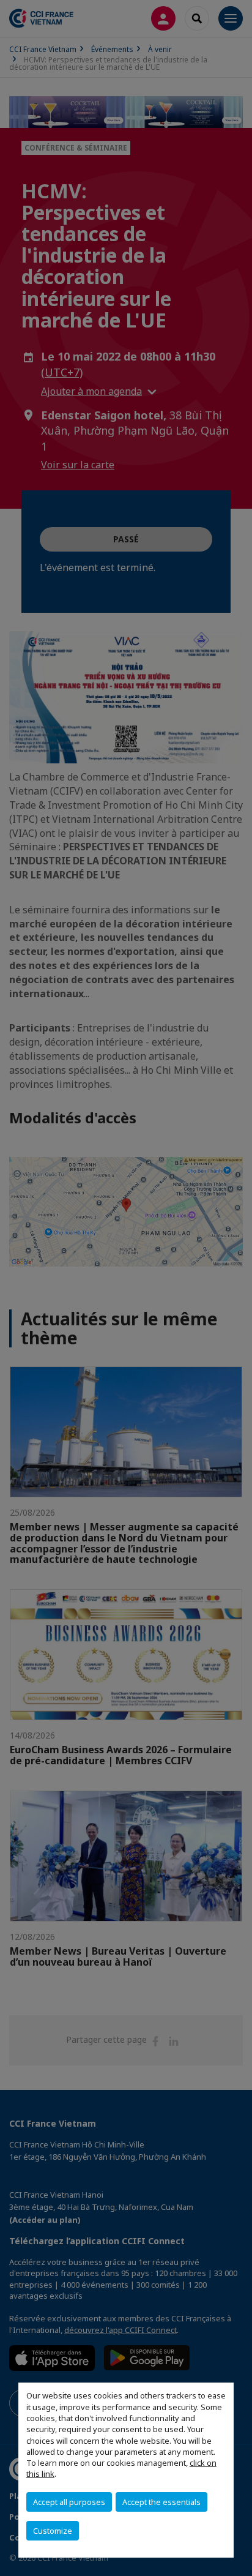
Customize (53, 2531)
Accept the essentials (161, 2502)
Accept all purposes (69, 2502)
